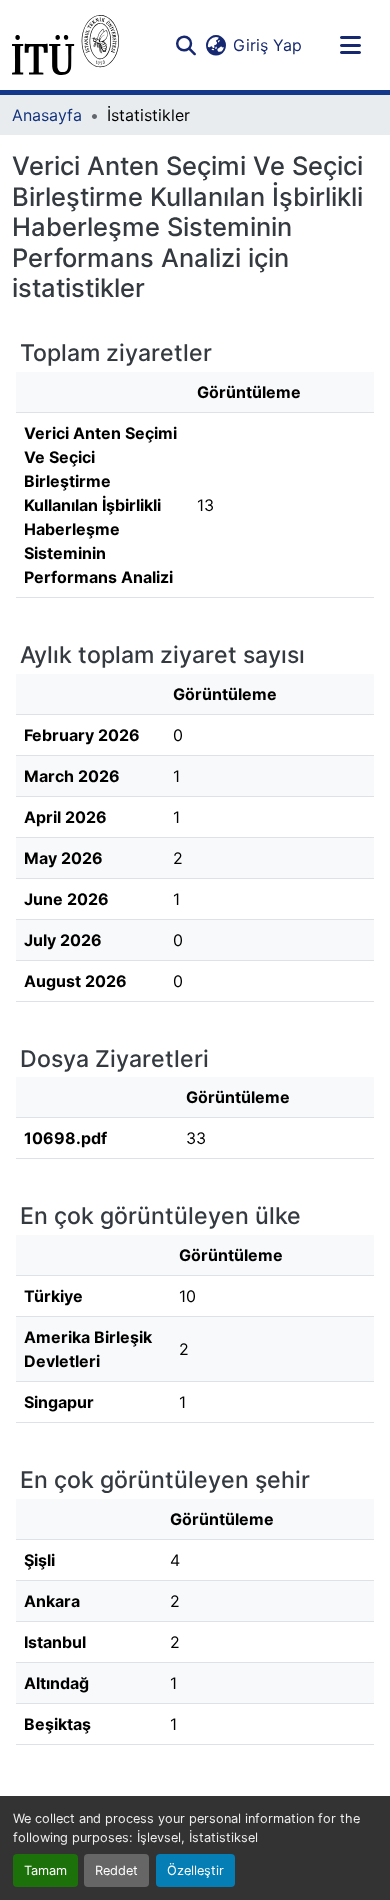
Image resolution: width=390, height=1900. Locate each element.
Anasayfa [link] (47, 115)
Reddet (116, 1870)
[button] (65, 45)
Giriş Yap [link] (267, 45)
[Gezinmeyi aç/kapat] (350, 45)
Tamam (45, 1870)
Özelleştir (195, 1870)
